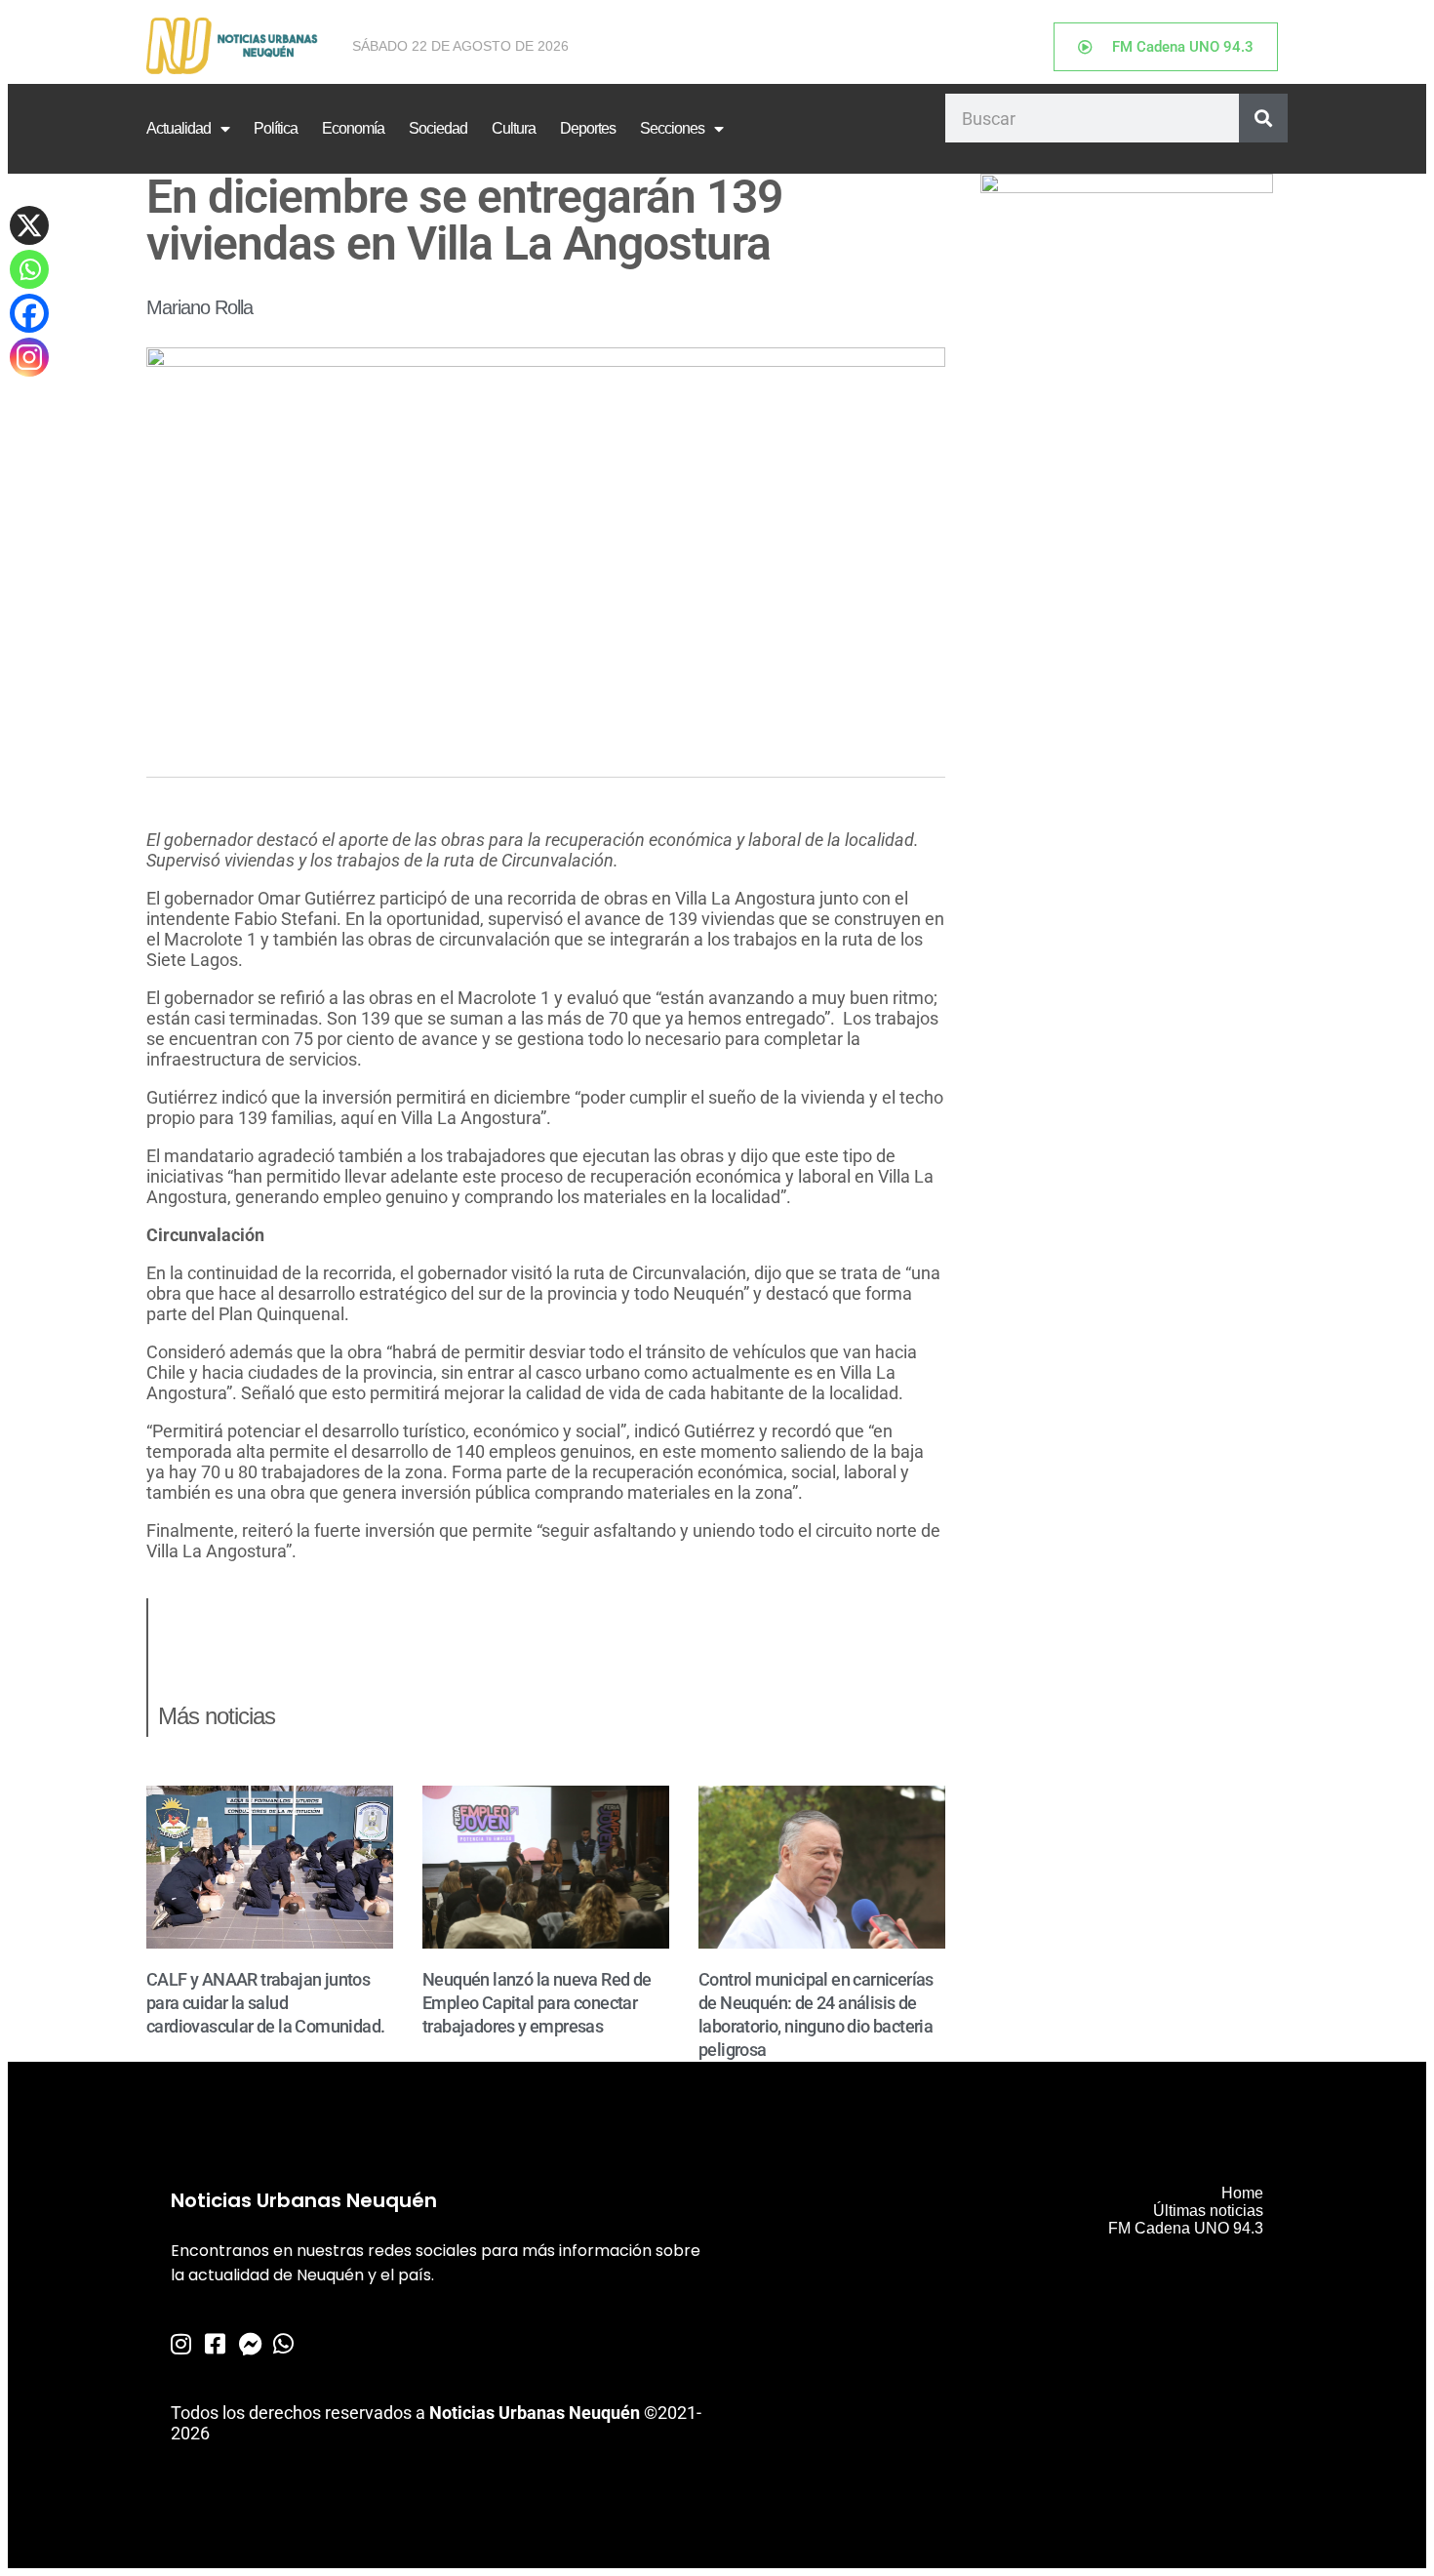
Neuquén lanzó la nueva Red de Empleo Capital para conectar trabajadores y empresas (537, 2003)
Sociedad (438, 128)
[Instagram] (29, 357)
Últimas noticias (1208, 2211)
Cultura (514, 128)
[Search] (1263, 118)
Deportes (588, 128)
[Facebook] (29, 313)
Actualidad (179, 128)
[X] (29, 225)
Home (1242, 2193)
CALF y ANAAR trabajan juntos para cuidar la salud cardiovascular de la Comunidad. (265, 2003)
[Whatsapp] (29, 269)
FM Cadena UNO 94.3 (1186, 2228)
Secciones (672, 128)
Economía (353, 128)
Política (276, 128)
